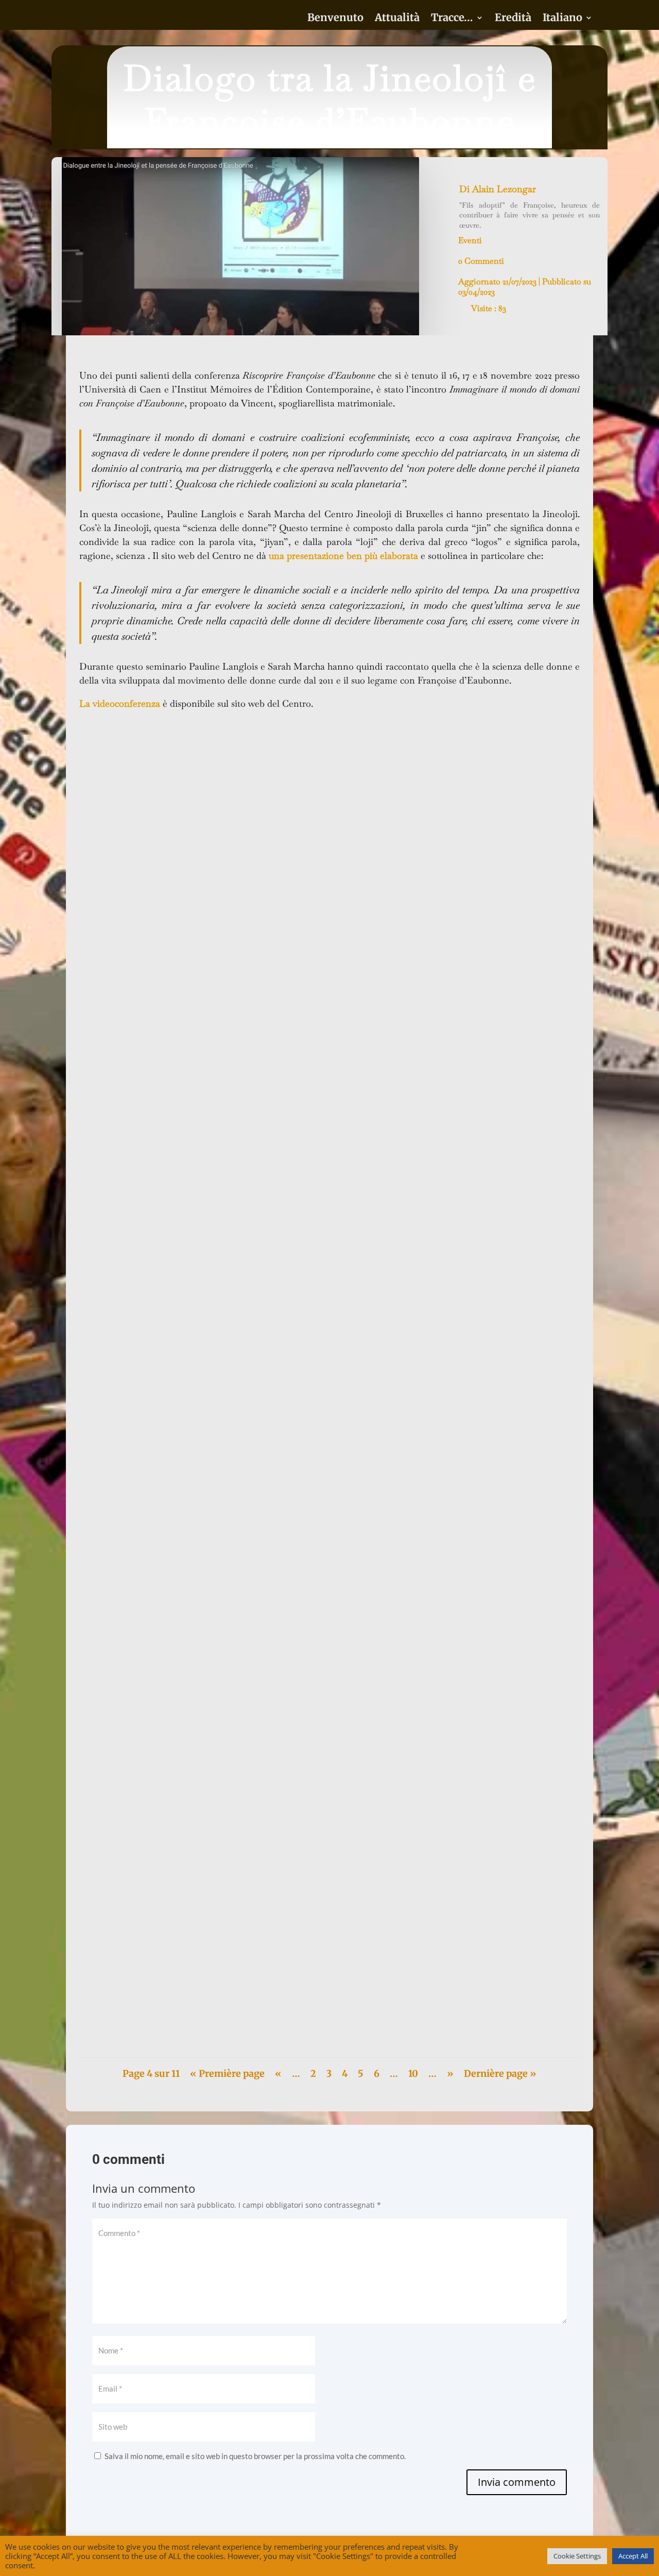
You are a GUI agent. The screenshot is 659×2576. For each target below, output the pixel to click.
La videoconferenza (120, 703)
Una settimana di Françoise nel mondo (158, 1996)
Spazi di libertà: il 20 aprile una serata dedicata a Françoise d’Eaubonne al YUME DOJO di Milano (261, 1252)
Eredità (513, 19)
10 (413, 2074)
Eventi (470, 240)
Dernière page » (500, 2074)
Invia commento (517, 2482)
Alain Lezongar (504, 189)
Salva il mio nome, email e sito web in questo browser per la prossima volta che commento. (255, 2456)
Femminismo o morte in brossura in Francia (168, 1678)
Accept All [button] (633, 2556)
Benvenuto (335, 19)
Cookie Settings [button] (577, 2556)
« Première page (227, 2074)
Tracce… (452, 19)
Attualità (397, 19)
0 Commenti (481, 261)
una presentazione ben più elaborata (343, 556)
